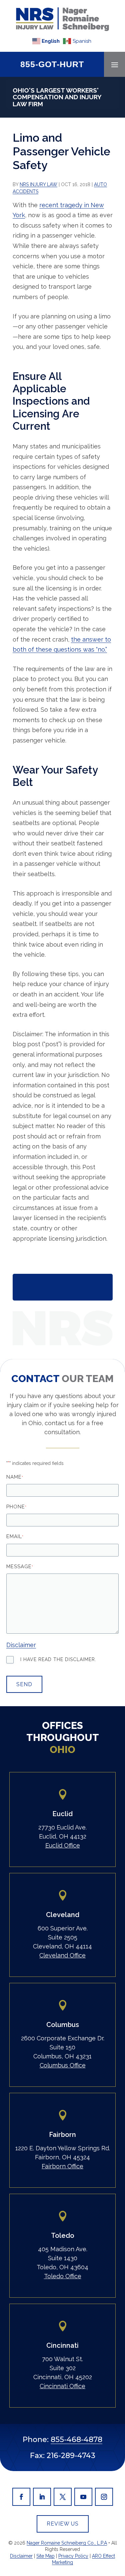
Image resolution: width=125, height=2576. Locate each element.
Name (15, 1477)
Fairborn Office (62, 2166)
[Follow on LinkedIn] (42, 2497)
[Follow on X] (63, 2497)
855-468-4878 (76, 2439)
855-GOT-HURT (52, 64)
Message (20, 1567)
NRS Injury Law (38, 184)
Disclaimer (21, 1645)
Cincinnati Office (62, 2386)
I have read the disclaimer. (58, 1659)
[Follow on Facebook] (21, 2497)
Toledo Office (63, 2276)
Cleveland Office (62, 1955)
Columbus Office (63, 2065)
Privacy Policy (73, 2556)
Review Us (63, 2524)
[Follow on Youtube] (83, 2497)
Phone (16, 1507)
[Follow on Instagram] (104, 2497)
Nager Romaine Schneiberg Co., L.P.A (67, 2543)
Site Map (45, 2556)
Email (15, 1536)
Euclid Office (63, 1845)
